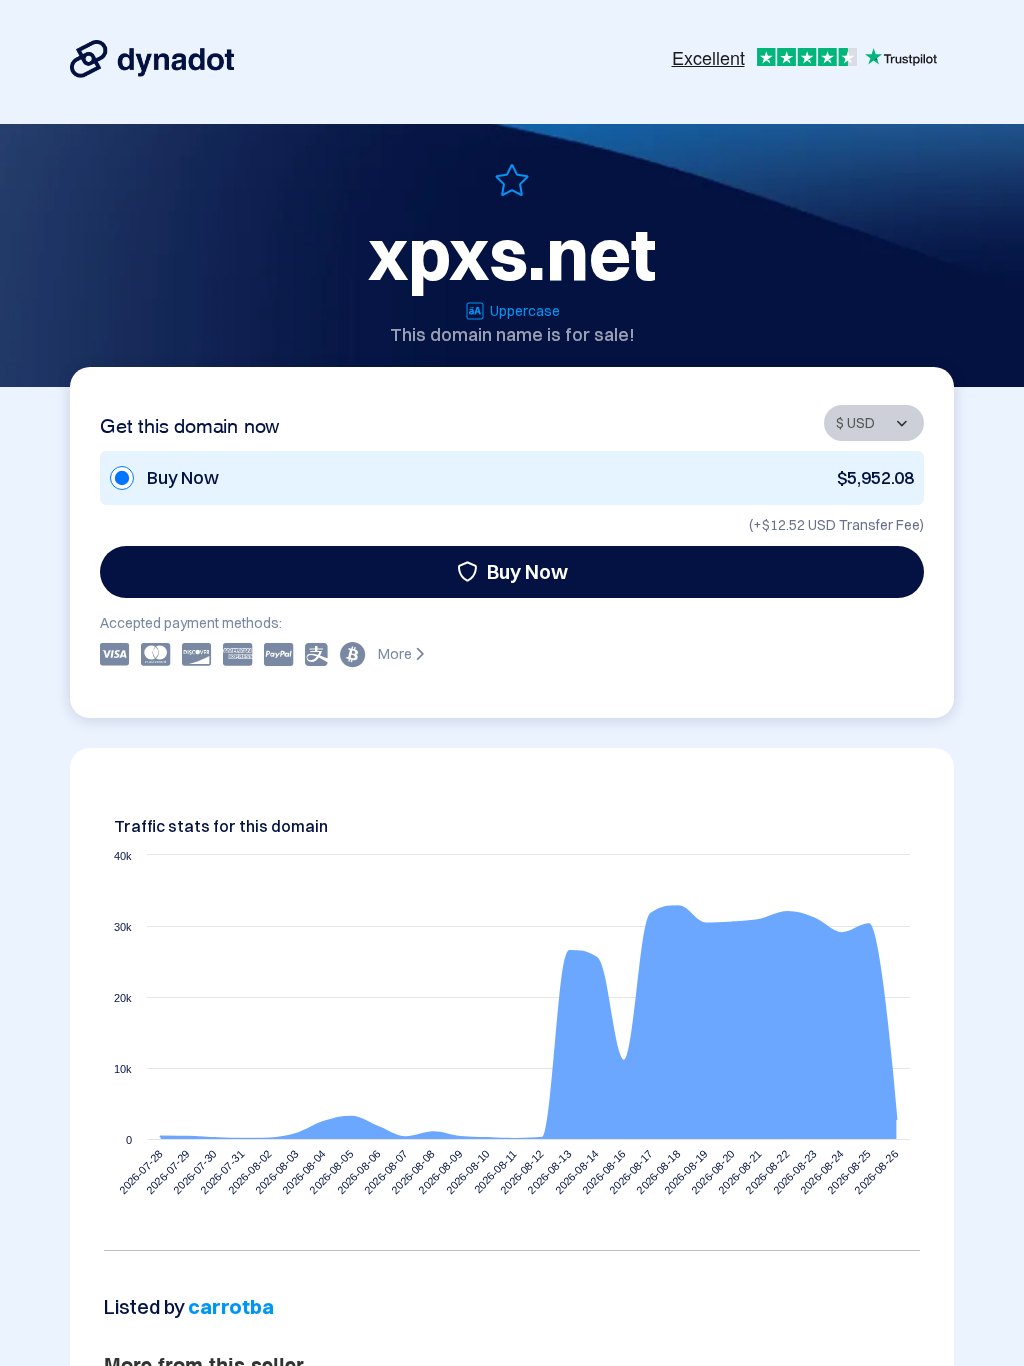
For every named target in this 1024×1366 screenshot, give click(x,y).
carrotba (230, 1306)
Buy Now (527, 571)
